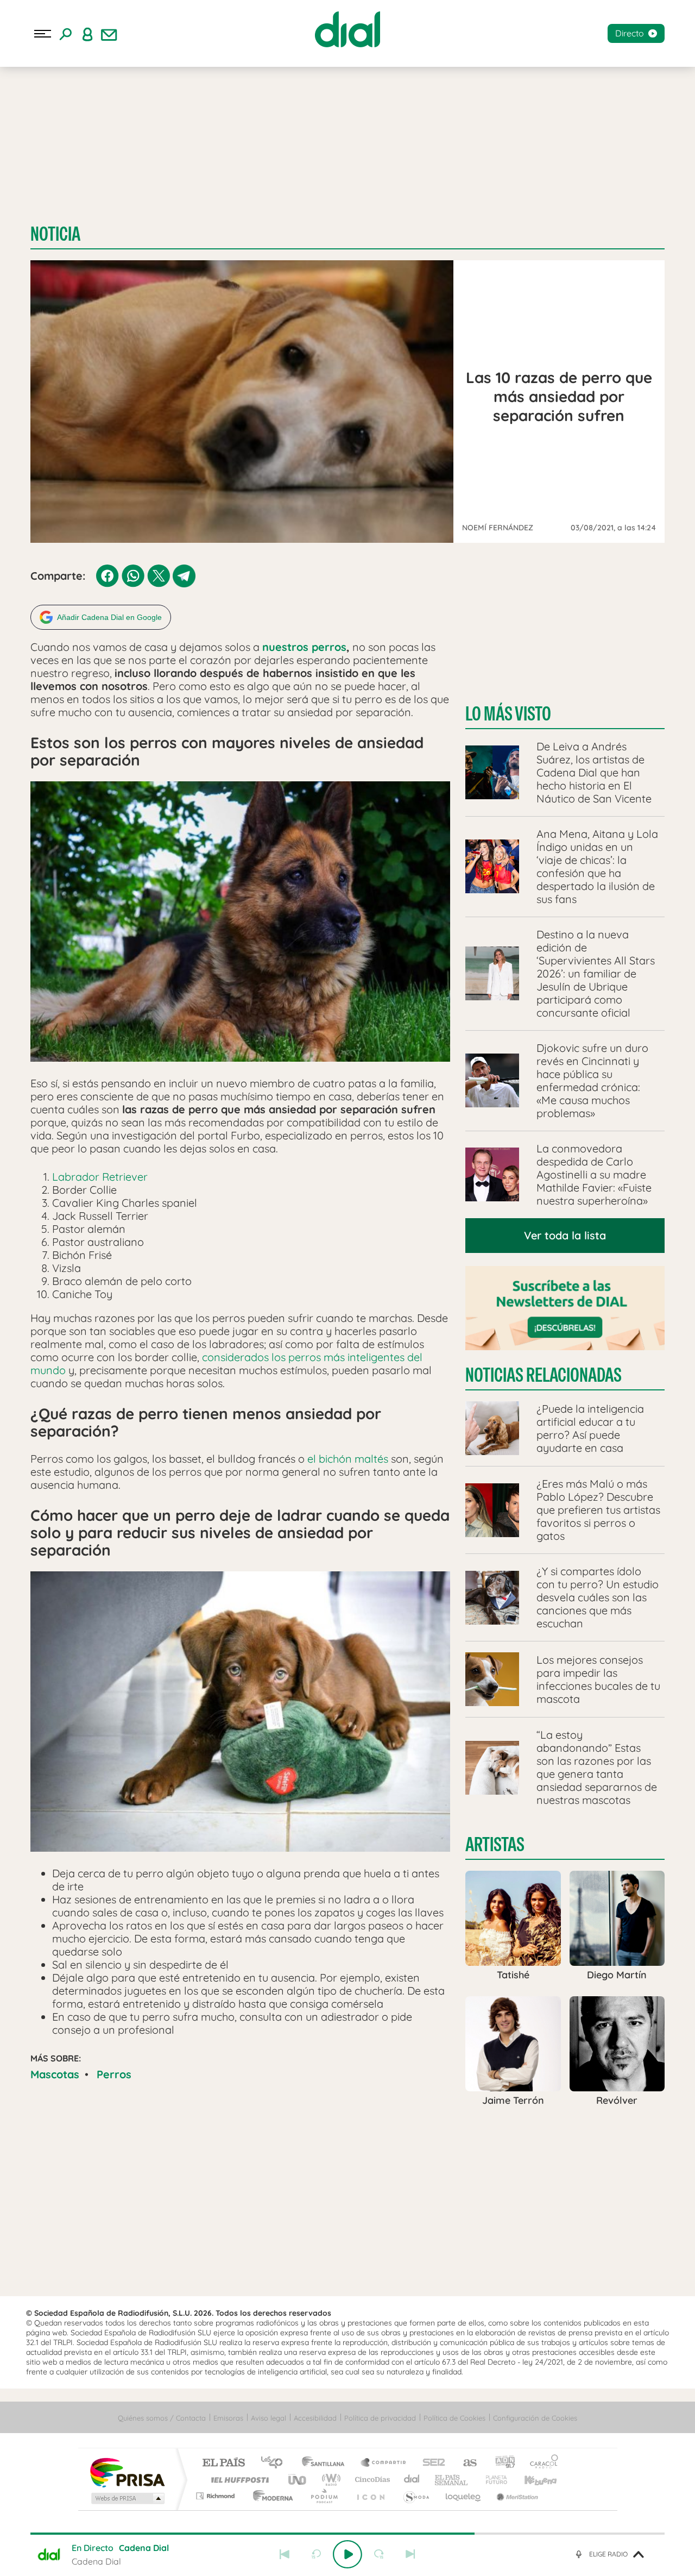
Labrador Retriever (100, 1177)
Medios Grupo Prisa (127, 2498)
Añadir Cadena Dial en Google (109, 617)
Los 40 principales (276, 2463)
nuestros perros (304, 647)
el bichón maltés (348, 1459)
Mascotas (55, 2074)
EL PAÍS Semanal (452, 2480)
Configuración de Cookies (535, 2418)
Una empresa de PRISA (127, 2472)
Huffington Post (238, 2480)
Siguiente (410, 2554)
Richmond (217, 2496)
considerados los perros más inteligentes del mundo (226, 1364)
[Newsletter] (109, 34)
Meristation (516, 2496)
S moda (416, 2496)
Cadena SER (431, 2463)
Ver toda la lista (565, 1235)
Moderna (270, 2496)
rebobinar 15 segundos (316, 2554)
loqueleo (464, 2496)
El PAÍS (223, 2463)
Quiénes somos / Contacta (162, 2418)
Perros (114, 2074)
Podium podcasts (324, 2496)
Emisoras (228, 2418)
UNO (298, 2480)
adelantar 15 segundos (379, 2554)
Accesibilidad (315, 2418)
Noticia (55, 234)
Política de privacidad (380, 2418)
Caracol (541, 2463)
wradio (329, 2480)
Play (347, 2554)
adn (501, 2463)
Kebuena (531, 2480)
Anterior (285, 2554)
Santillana (326, 2463)
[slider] (347, 2534)
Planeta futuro (492, 2480)
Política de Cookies (454, 2418)
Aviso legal (268, 2418)
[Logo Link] (347, 29)
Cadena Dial (412, 2480)
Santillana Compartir (384, 2463)
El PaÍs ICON (370, 2496)
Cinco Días (371, 2480)
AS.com (465, 2463)
